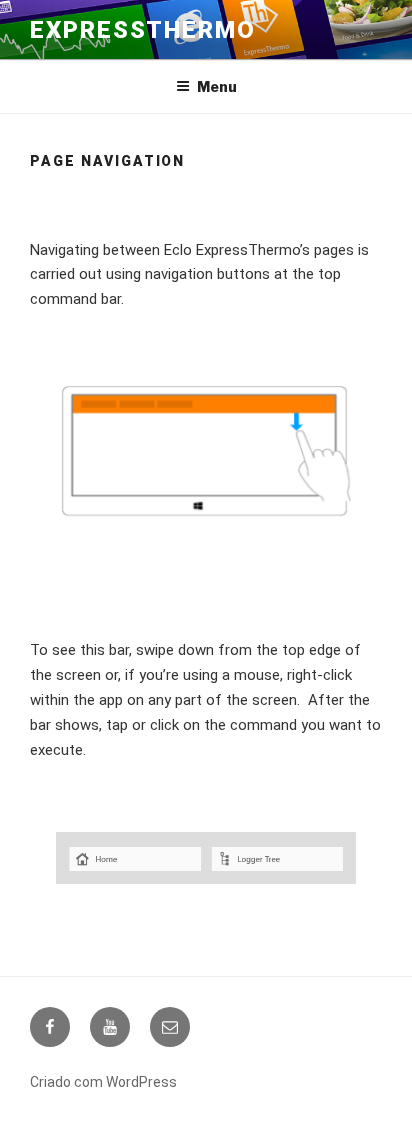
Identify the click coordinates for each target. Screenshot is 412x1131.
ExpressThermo (143, 30)
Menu (217, 86)
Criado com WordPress (103, 1082)
